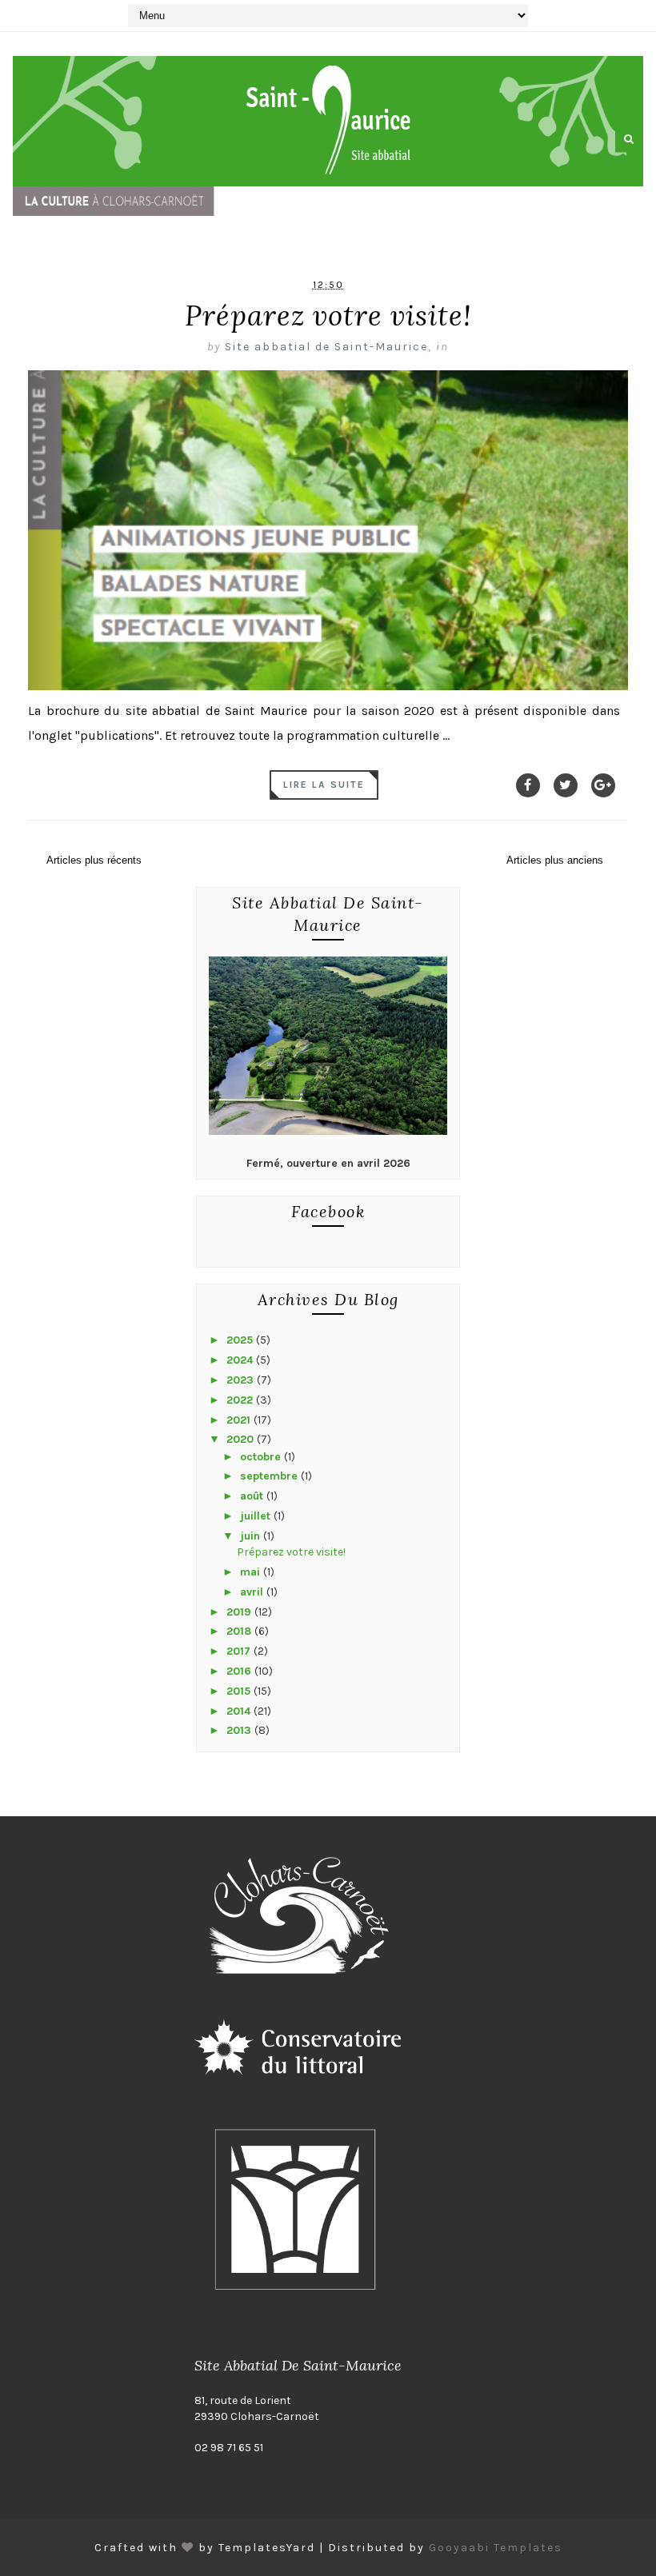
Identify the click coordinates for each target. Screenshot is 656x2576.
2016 (240, 1671)
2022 (241, 1400)
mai (252, 1572)
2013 (240, 1730)
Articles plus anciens (555, 860)
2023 (242, 1380)
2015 (240, 1691)
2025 (241, 1340)
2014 (240, 1711)
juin (252, 1536)
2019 (240, 1612)
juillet (257, 1516)
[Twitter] (566, 785)
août (253, 1496)
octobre (262, 1457)
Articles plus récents (94, 860)
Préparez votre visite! (328, 316)
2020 (242, 1439)
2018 (240, 1631)
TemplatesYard (267, 2548)
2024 (241, 1360)
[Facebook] (528, 785)
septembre (270, 1476)
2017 (240, 1651)
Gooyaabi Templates (496, 2548)
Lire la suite (324, 785)
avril (253, 1592)
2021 (240, 1420)
